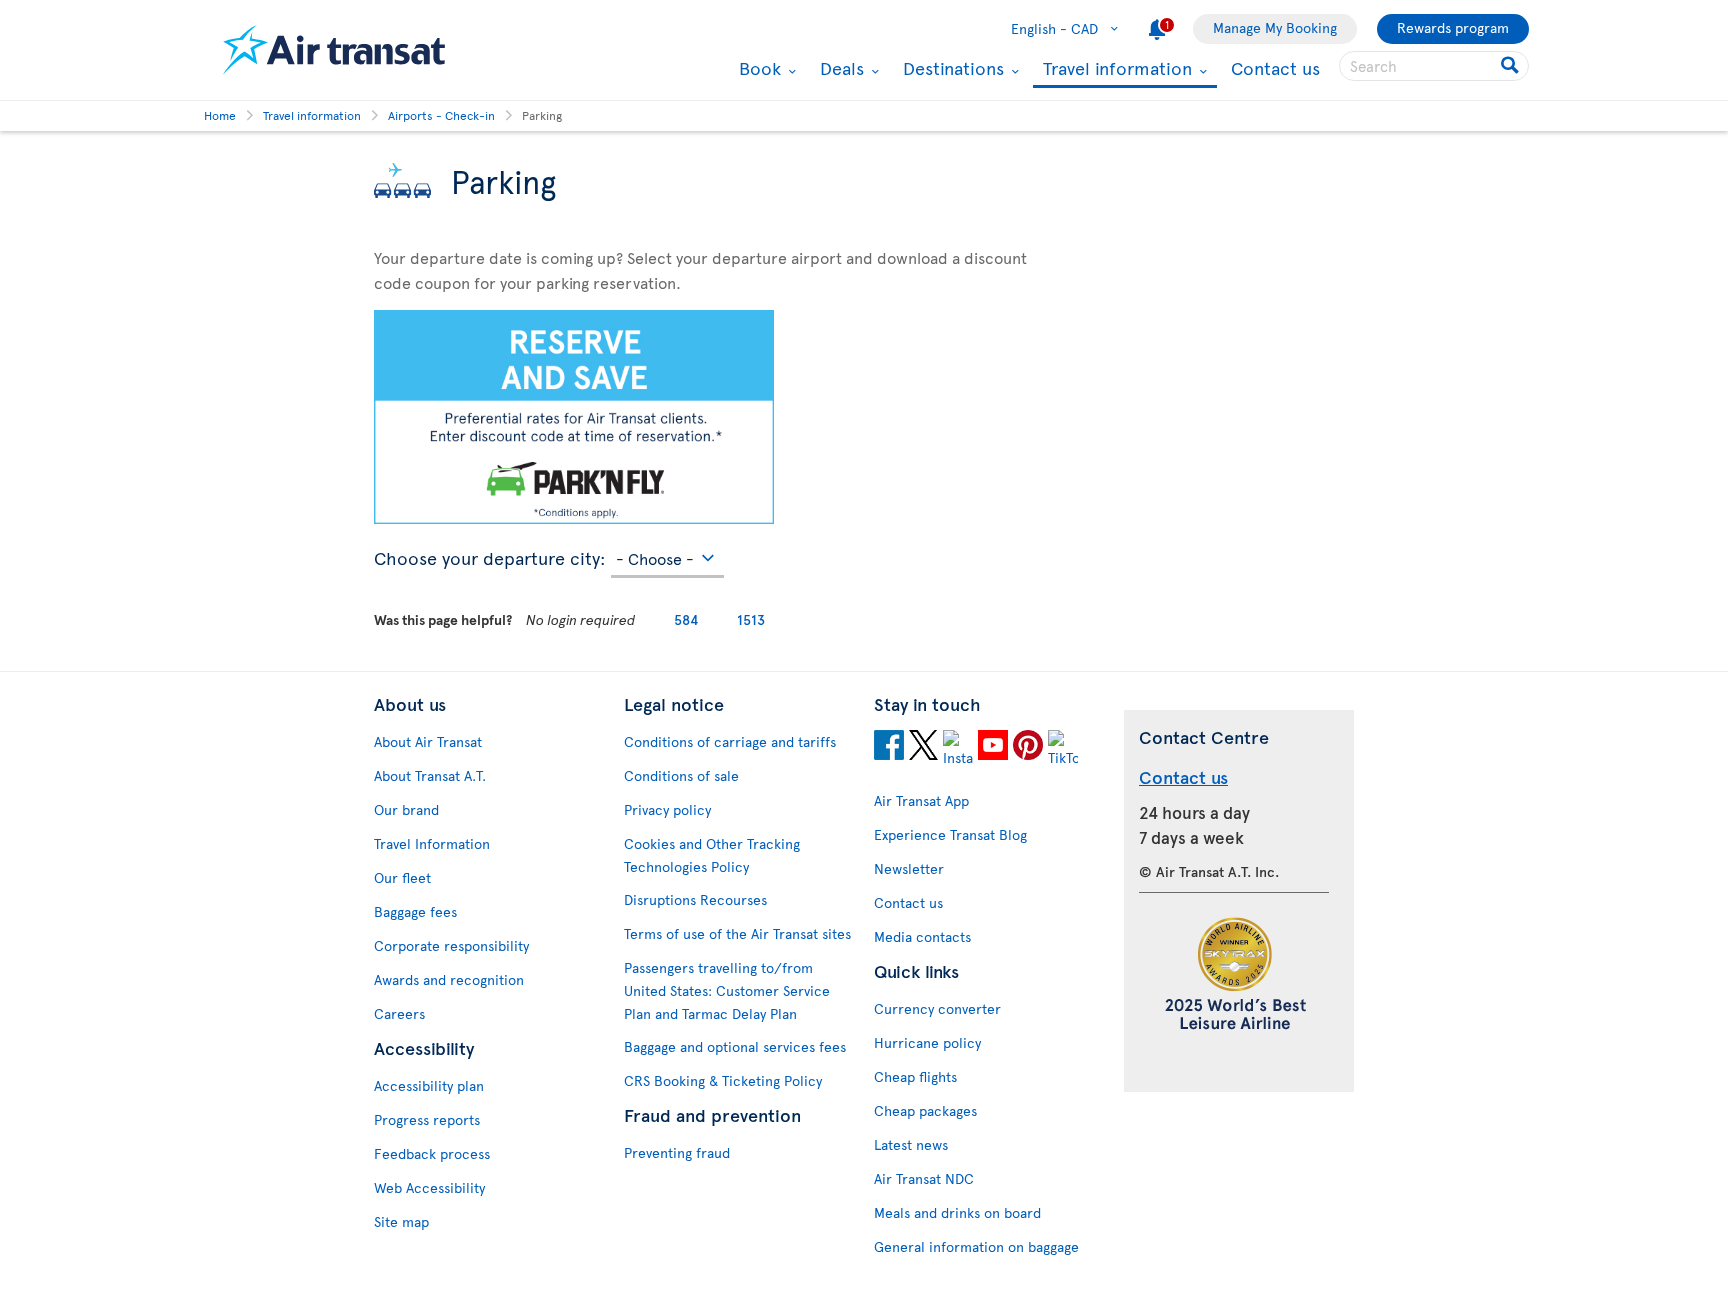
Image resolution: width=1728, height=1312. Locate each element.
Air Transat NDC (924, 1178)
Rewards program (1453, 27)
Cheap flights (915, 1076)
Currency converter (937, 1008)
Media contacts (922, 936)
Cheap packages (925, 1110)
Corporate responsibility (451, 945)
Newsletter (909, 868)
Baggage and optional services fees (735, 1046)
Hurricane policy (927, 1042)
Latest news (911, 1144)
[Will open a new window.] (889, 748)
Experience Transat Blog (950, 834)
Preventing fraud (677, 1152)
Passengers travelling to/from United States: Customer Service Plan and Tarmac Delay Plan (727, 990)
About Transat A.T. (430, 775)
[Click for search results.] (1511, 66)
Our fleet (402, 877)
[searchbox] (1434, 66)
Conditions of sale (681, 775)
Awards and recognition (449, 979)
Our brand (406, 809)
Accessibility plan (429, 1085)
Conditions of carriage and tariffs (730, 741)
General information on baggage (976, 1246)
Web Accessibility (429, 1187)
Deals (839, 68)
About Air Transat (428, 741)
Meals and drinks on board (957, 1212)
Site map (401, 1221)
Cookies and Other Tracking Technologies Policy (712, 855)
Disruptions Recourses (695, 899)
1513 (751, 619)
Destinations (951, 68)
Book (757, 68)
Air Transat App (921, 800)
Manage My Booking (1275, 27)
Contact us (1275, 67)
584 (686, 619)
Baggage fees (415, 911)
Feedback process (432, 1153)
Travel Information (432, 843)
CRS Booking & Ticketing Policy (723, 1080)
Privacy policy (667, 809)
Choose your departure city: (490, 555)
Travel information (1115, 69)
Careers (399, 1013)
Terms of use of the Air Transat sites (737, 933)
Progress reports (427, 1119)
